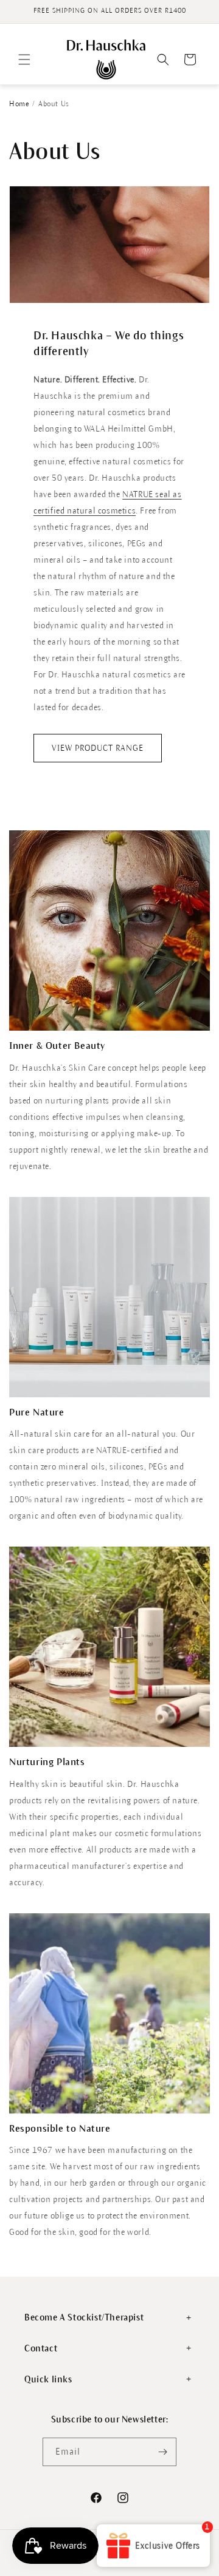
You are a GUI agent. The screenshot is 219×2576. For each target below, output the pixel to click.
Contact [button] (41, 2348)
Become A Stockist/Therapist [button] (84, 2317)
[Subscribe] (162, 2452)
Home (19, 104)
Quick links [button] (48, 2379)
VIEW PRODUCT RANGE (98, 748)
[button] (24, 59)
